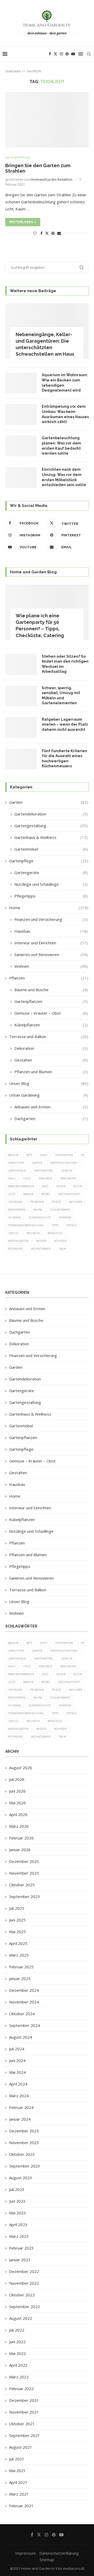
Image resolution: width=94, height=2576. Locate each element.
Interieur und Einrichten (51, 943)
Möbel (46, 1194)
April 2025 (18, 1943)
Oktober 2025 (22, 1885)
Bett (29, 1155)
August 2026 (21, 1768)
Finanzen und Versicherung (51, 919)
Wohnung (16, 1249)
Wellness (33, 1233)
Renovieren (17, 1210)
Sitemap (47, 2560)
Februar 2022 (21, 2389)
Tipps (55, 1225)
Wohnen (51, 966)
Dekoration (51, 1048)
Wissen (41, 1241)
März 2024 (19, 2096)
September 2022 (25, 2307)
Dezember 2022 (24, 2271)
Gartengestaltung (51, 826)
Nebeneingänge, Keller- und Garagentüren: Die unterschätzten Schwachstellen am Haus (45, 344)
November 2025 (24, 1873)
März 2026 (19, 1826)
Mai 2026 (17, 1803)
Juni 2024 (17, 2060)
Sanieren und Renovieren (51, 954)
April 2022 (18, 2365)
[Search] (89, 54)
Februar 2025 (21, 1967)
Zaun (62, 1249)
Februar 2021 (21, 2506)
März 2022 (19, 2377)
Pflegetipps (51, 896)
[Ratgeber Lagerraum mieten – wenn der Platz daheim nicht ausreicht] (21, 727)
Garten (37, 1163)
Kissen (61, 1186)
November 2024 (24, 2002)
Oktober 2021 (22, 2424)
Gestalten (51, 1060)
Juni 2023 (17, 2201)
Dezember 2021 (24, 2400)
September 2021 (25, 2435)
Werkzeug (55, 1233)
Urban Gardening (49, 1095)
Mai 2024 (17, 2072)
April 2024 (18, 2084)
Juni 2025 (17, 1920)
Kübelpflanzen (51, 1025)
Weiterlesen (21, 222)
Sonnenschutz (40, 1217)
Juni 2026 (17, 1791)
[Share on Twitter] (47, 233)
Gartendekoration (51, 814)
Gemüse (67, 1171)
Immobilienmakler (21, 1186)
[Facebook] (50, 54)
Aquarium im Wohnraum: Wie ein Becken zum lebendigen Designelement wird (65, 383)
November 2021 (24, 2412)
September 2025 (25, 1896)
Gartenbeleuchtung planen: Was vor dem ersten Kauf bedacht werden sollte (61, 446)
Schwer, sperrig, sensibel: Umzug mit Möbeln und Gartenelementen (61, 696)
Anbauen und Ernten (51, 1107)
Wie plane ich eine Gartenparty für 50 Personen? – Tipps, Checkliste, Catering (40, 626)
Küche (78, 1186)
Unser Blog (49, 1083)
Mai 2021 (17, 2471)
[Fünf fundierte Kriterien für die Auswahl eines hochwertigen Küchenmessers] (21, 759)
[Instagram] (61, 54)
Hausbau (51, 931)
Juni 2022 (17, 2342)
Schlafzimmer (60, 1210)
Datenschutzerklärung (59, 2553)
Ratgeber (76, 1202)
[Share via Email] (59, 233)
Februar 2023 (21, 2248)
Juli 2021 (17, 2459)
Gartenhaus (17, 1171)
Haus (12, 1178)
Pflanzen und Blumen (51, 1072)
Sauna (38, 1210)
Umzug (13, 1233)
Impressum (25, 2553)
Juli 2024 (17, 2049)
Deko (44, 1155)
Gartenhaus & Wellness (51, 837)
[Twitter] (55, 54)
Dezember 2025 (24, 1861)
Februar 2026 (21, 1838)
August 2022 (21, 2318)
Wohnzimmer (41, 1249)
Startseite (13, 71)
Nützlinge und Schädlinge (51, 884)
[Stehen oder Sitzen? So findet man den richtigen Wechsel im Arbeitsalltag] (21, 664)
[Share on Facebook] (42, 233)
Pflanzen (49, 978)
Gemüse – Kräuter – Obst (51, 1013)
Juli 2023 (17, 2189)
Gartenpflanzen (51, 1001)
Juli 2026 (17, 1779)
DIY (83, 1155)
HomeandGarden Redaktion (51, 180)
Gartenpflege (49, 861)
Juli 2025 (17, 1908)
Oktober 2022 (22, 2295)
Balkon (13, 1155)
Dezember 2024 (24, 1990)
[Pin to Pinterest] (53, 233)
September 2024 (25, 2025)
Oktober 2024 (22, 2014)
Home (49, 908)
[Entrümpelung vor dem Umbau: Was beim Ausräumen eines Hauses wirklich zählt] (21, 414)
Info (45, 1186)
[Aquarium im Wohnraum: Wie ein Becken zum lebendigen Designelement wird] (21, 383)
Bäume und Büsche (51, 990)
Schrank (14, 1217)
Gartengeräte (51, 872)
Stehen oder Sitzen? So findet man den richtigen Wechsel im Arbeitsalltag (65, 664)
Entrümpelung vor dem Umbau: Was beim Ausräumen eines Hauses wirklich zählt (65, 414)
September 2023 (25, 2166)
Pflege (56, 1202)
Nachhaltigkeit (69, 1194)
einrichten (16, 1163)
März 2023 (19, 2236)
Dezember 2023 (24, 2131)
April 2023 (18, 2225)
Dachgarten (51, 1119)
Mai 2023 (17, 2213)
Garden (49, 802)
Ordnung (15, 1202)
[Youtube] (73, 54)
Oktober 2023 (22, 2154)
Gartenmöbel (51, 849)
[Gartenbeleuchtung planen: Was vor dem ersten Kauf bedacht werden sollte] (21, 446)
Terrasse (65, 1217)
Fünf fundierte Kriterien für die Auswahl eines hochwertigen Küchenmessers (64, 759)
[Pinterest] (67, 54)
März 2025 (19, 1955)
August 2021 (21, 2447)
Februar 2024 (21, 2107)
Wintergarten (18, 1241)
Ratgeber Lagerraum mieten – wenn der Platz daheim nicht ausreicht (65, 724)
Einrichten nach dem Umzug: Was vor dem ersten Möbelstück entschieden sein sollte (64, 477)
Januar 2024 (20, 2119)
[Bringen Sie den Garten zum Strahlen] (47, 120)
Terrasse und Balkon (49, 1036)
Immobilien (68, 1178)
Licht (12, 1194)
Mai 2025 (17, 1932)
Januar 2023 (20, 2260)
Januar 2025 (20, 1978)
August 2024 (21, 2037)
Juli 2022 (17, 2330)
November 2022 (24, 2283)
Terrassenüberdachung (26, 1225)
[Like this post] (35, 233)
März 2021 (19, 2494)
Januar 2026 (20, 1850)
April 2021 (18, 2482)
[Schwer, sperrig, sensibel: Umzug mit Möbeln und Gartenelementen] (21, 696)
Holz (27, 1178)
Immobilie (46, 1178)
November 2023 (24, 2143)
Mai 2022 (17, 2353)
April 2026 (18, 1814)
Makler (28, 1194)
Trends (72, 1225)
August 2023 (21, 2178)
